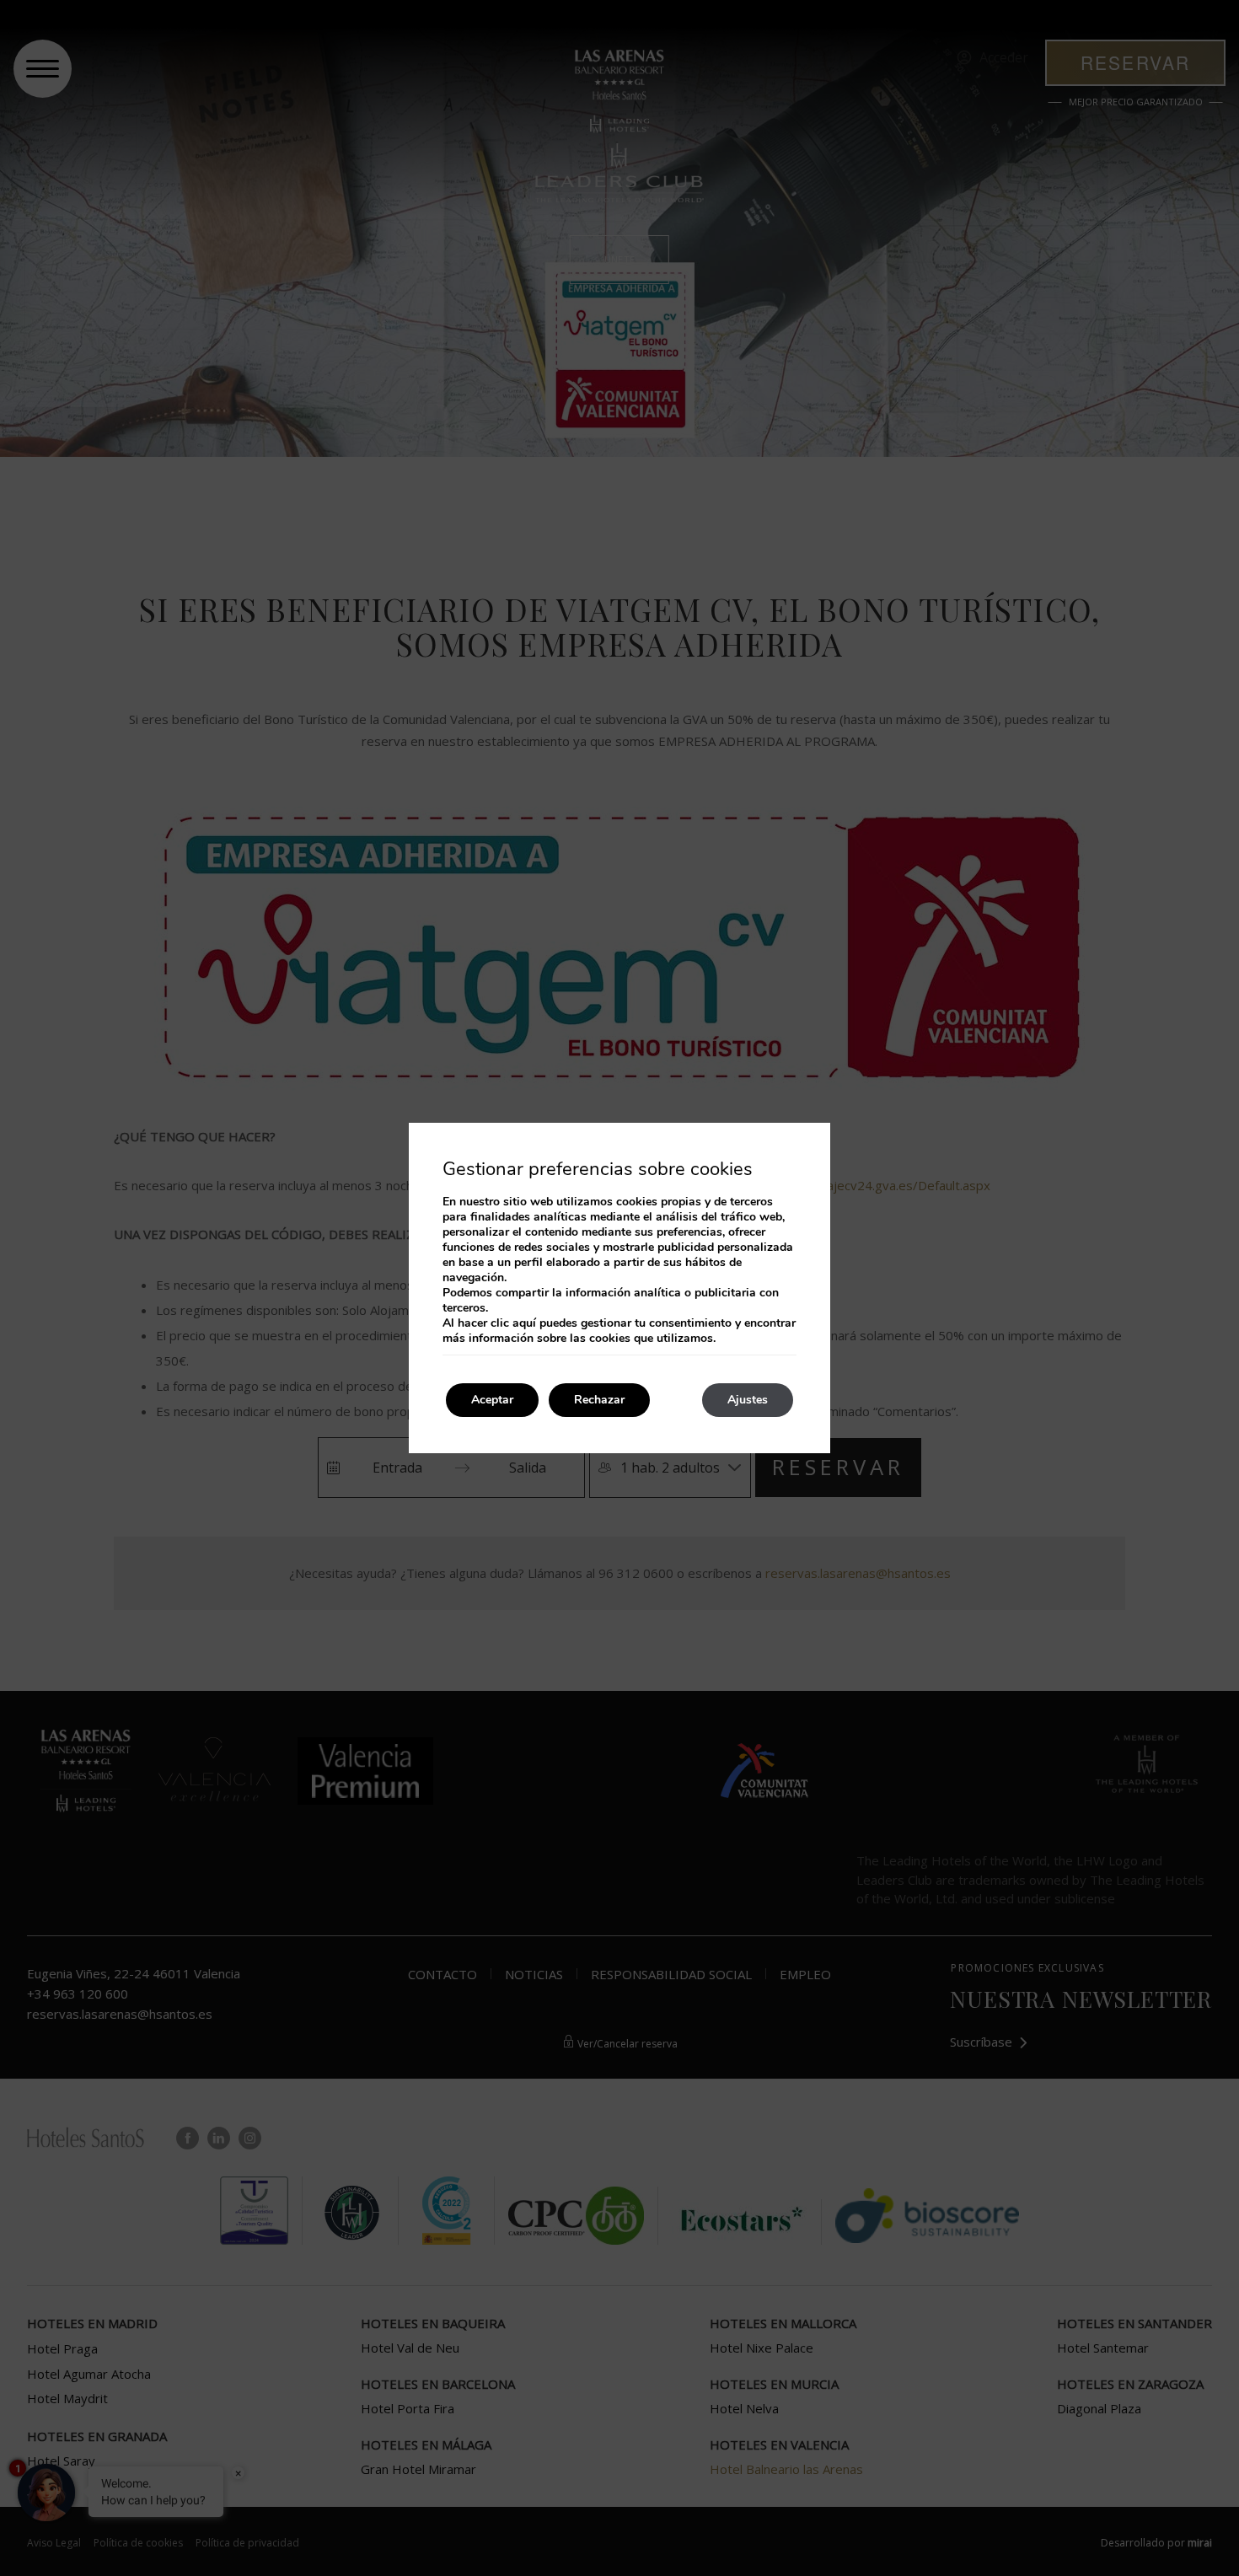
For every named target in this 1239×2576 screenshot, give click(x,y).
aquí (524, 1323)
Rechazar (599, 1400)
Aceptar (492, 1400)
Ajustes (748, 1400)
